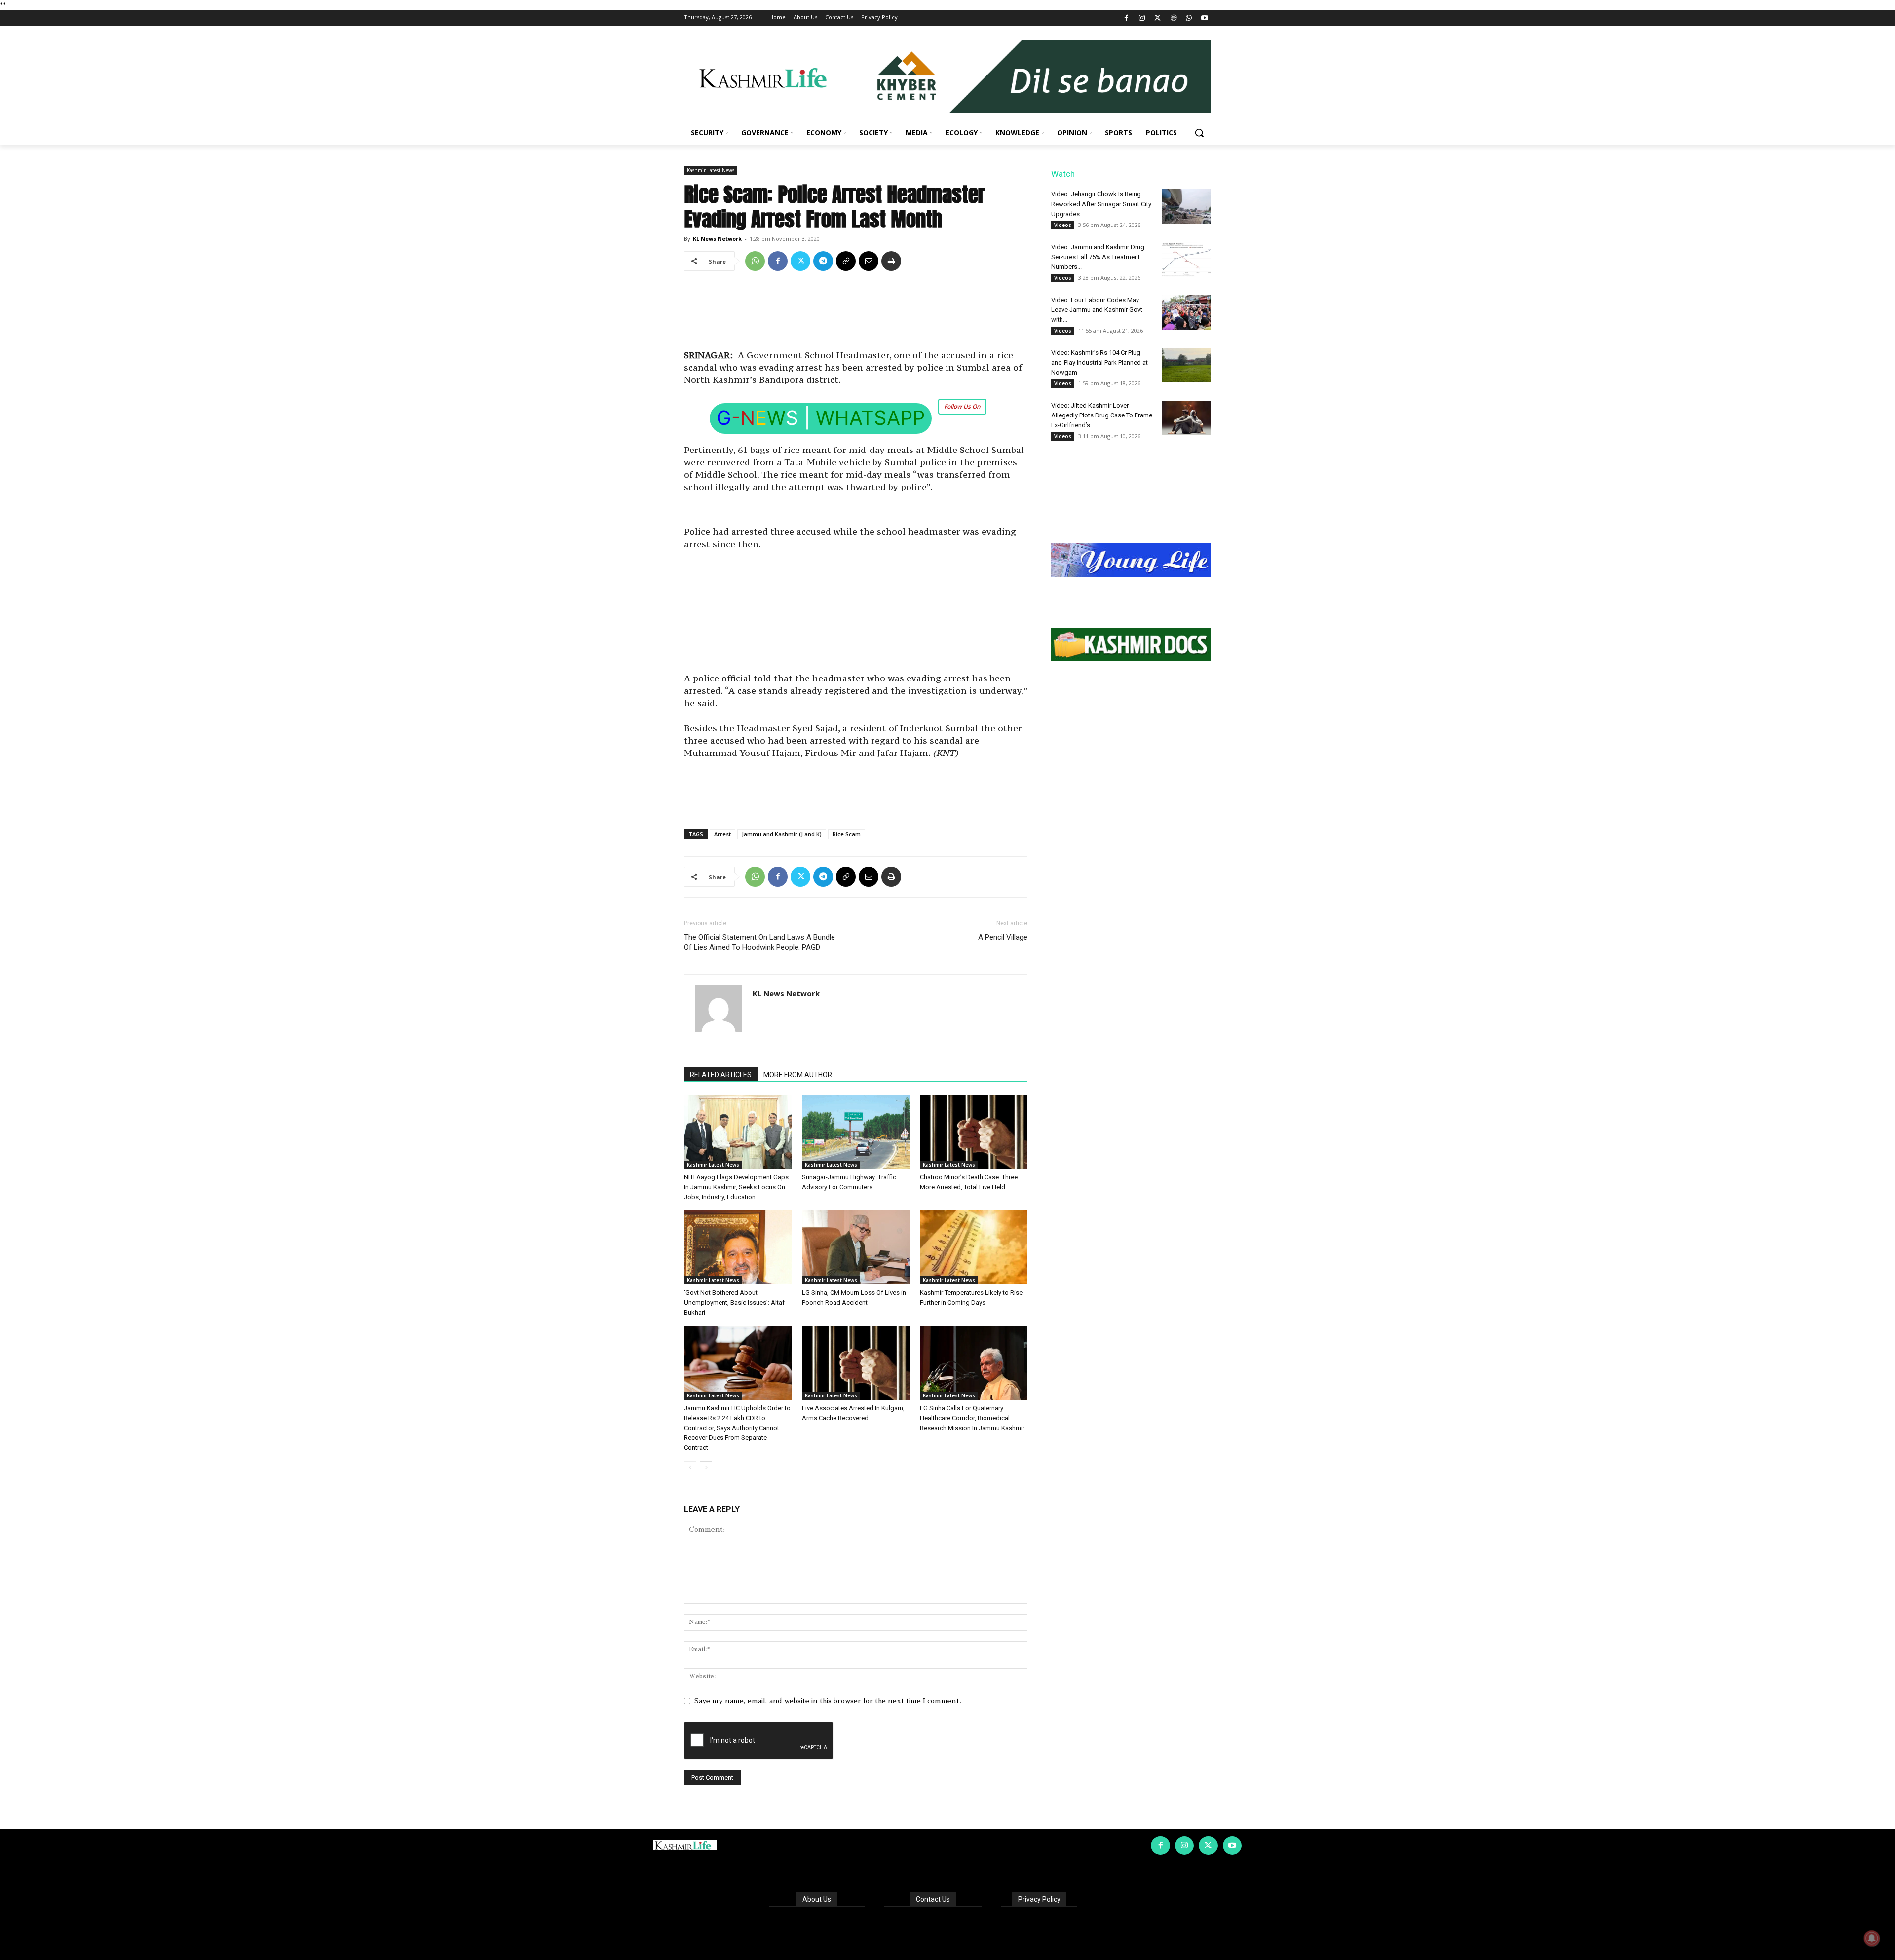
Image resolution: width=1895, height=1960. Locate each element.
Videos (1063, 225)
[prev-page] (690, 1467)
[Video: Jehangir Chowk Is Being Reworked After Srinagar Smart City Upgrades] (1186, 207)
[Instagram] (1142, 19)
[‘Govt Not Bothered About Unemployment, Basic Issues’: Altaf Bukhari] (738, 1247)
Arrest (722, 834)
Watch (1063, 174)
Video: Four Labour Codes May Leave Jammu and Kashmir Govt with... (1097, 310)
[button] (1199, 133)
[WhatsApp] (1189, 19)
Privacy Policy (1039, 1899)
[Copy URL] (846, 261)
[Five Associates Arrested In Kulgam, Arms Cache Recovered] (856, 1363)
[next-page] (706, 1467)
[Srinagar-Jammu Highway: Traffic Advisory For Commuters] (856, 1132)
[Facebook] (1126, 19)
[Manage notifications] (1872, 1938)
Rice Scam (847, 834)
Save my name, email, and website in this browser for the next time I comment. (828, 1701)
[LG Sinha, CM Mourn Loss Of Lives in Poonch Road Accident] (856, 1247)
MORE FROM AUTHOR (798, 1075)
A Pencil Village (1003, 937)
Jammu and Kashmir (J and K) (782, 834)
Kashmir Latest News (711, 170)
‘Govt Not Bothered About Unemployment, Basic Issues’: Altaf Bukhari (734, 1302)
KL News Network (717, 239)
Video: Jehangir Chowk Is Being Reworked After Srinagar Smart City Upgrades (1101, 204)
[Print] (891, 261)
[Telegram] (823, 261)
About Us (817, 1899)
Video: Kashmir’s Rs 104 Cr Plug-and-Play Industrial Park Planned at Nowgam (1099, 362)
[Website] (1173, 19)
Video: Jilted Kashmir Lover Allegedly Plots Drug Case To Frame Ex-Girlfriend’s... (1102, 415)
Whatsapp (870, 418)
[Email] (869, 261)
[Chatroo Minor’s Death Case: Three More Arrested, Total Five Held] (974, 1132)
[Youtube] (1204, 19)
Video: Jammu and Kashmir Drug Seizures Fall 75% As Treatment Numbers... (1098, 257)
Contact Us (933, 1899)
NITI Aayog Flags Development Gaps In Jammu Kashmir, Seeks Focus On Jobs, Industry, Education (736, 1187)
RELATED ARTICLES (721, 1075)
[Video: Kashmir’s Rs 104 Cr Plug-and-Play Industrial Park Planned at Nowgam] (1186, 365)
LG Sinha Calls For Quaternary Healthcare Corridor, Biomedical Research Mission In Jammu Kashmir (972, 1418)
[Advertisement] (856, 314)
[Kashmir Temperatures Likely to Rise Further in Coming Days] (974, 1247)
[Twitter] (1158, 19)
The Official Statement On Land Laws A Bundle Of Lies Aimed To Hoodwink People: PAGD (759, 942)
